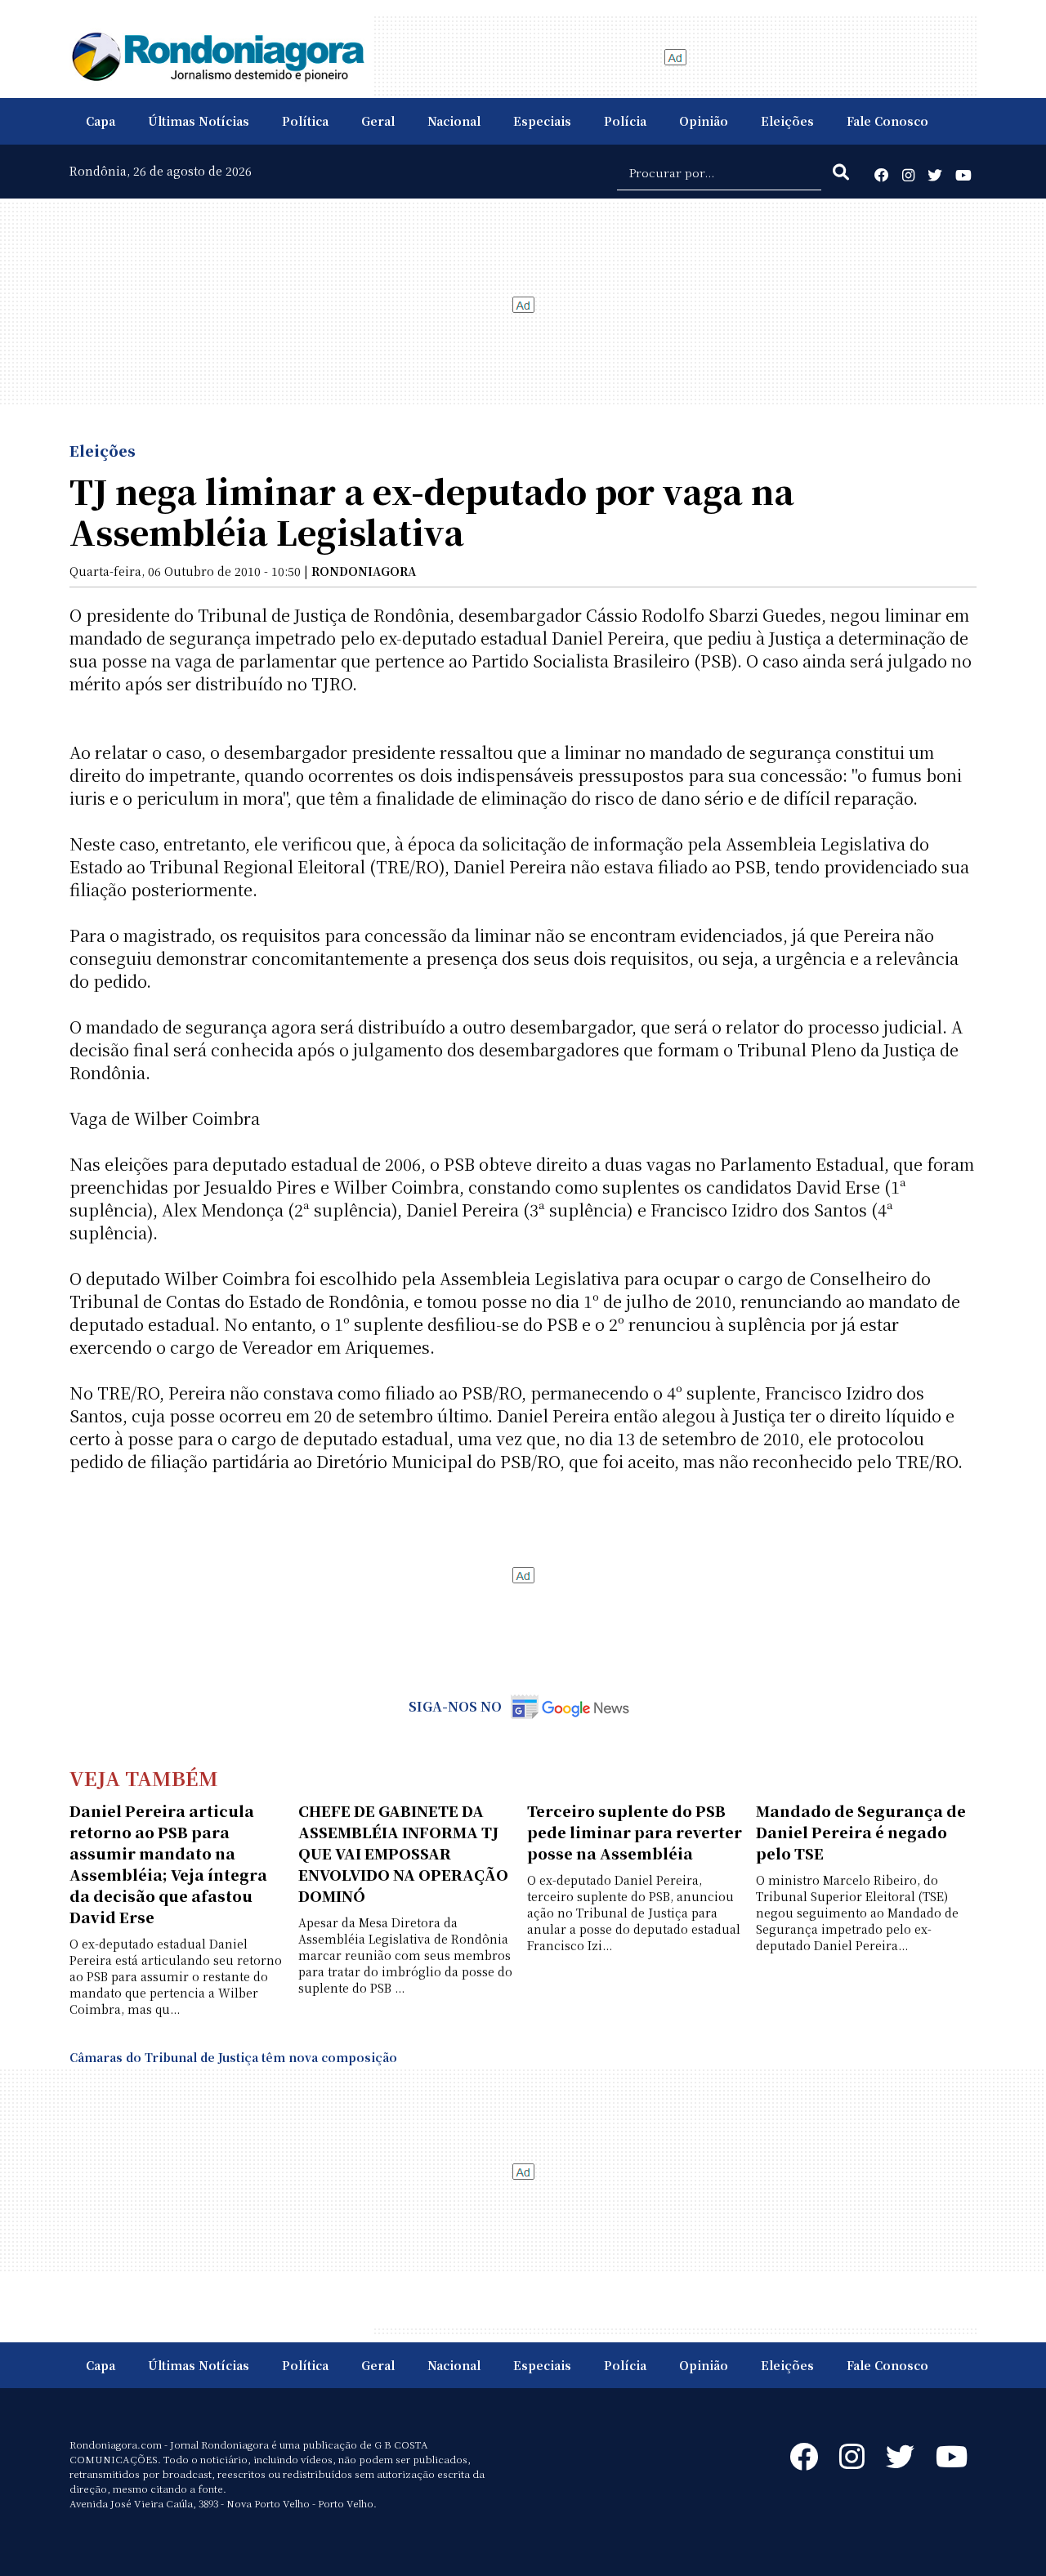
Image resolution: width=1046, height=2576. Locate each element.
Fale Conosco (887, 121)
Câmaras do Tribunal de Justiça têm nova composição (233, 2057)
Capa (101, 121)
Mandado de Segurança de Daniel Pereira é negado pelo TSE (861, 1832)
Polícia (625, 121)
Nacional (454, 121)
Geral (378, 121)
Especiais (542, 121)
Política (305, 121)
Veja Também (144, 1777)
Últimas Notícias (199, 121)
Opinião (704, 121)
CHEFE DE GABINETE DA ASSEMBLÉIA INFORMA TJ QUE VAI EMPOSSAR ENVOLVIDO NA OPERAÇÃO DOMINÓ (403, 1853)
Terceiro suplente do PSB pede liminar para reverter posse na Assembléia (635, 1832)
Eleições (787, 121)
